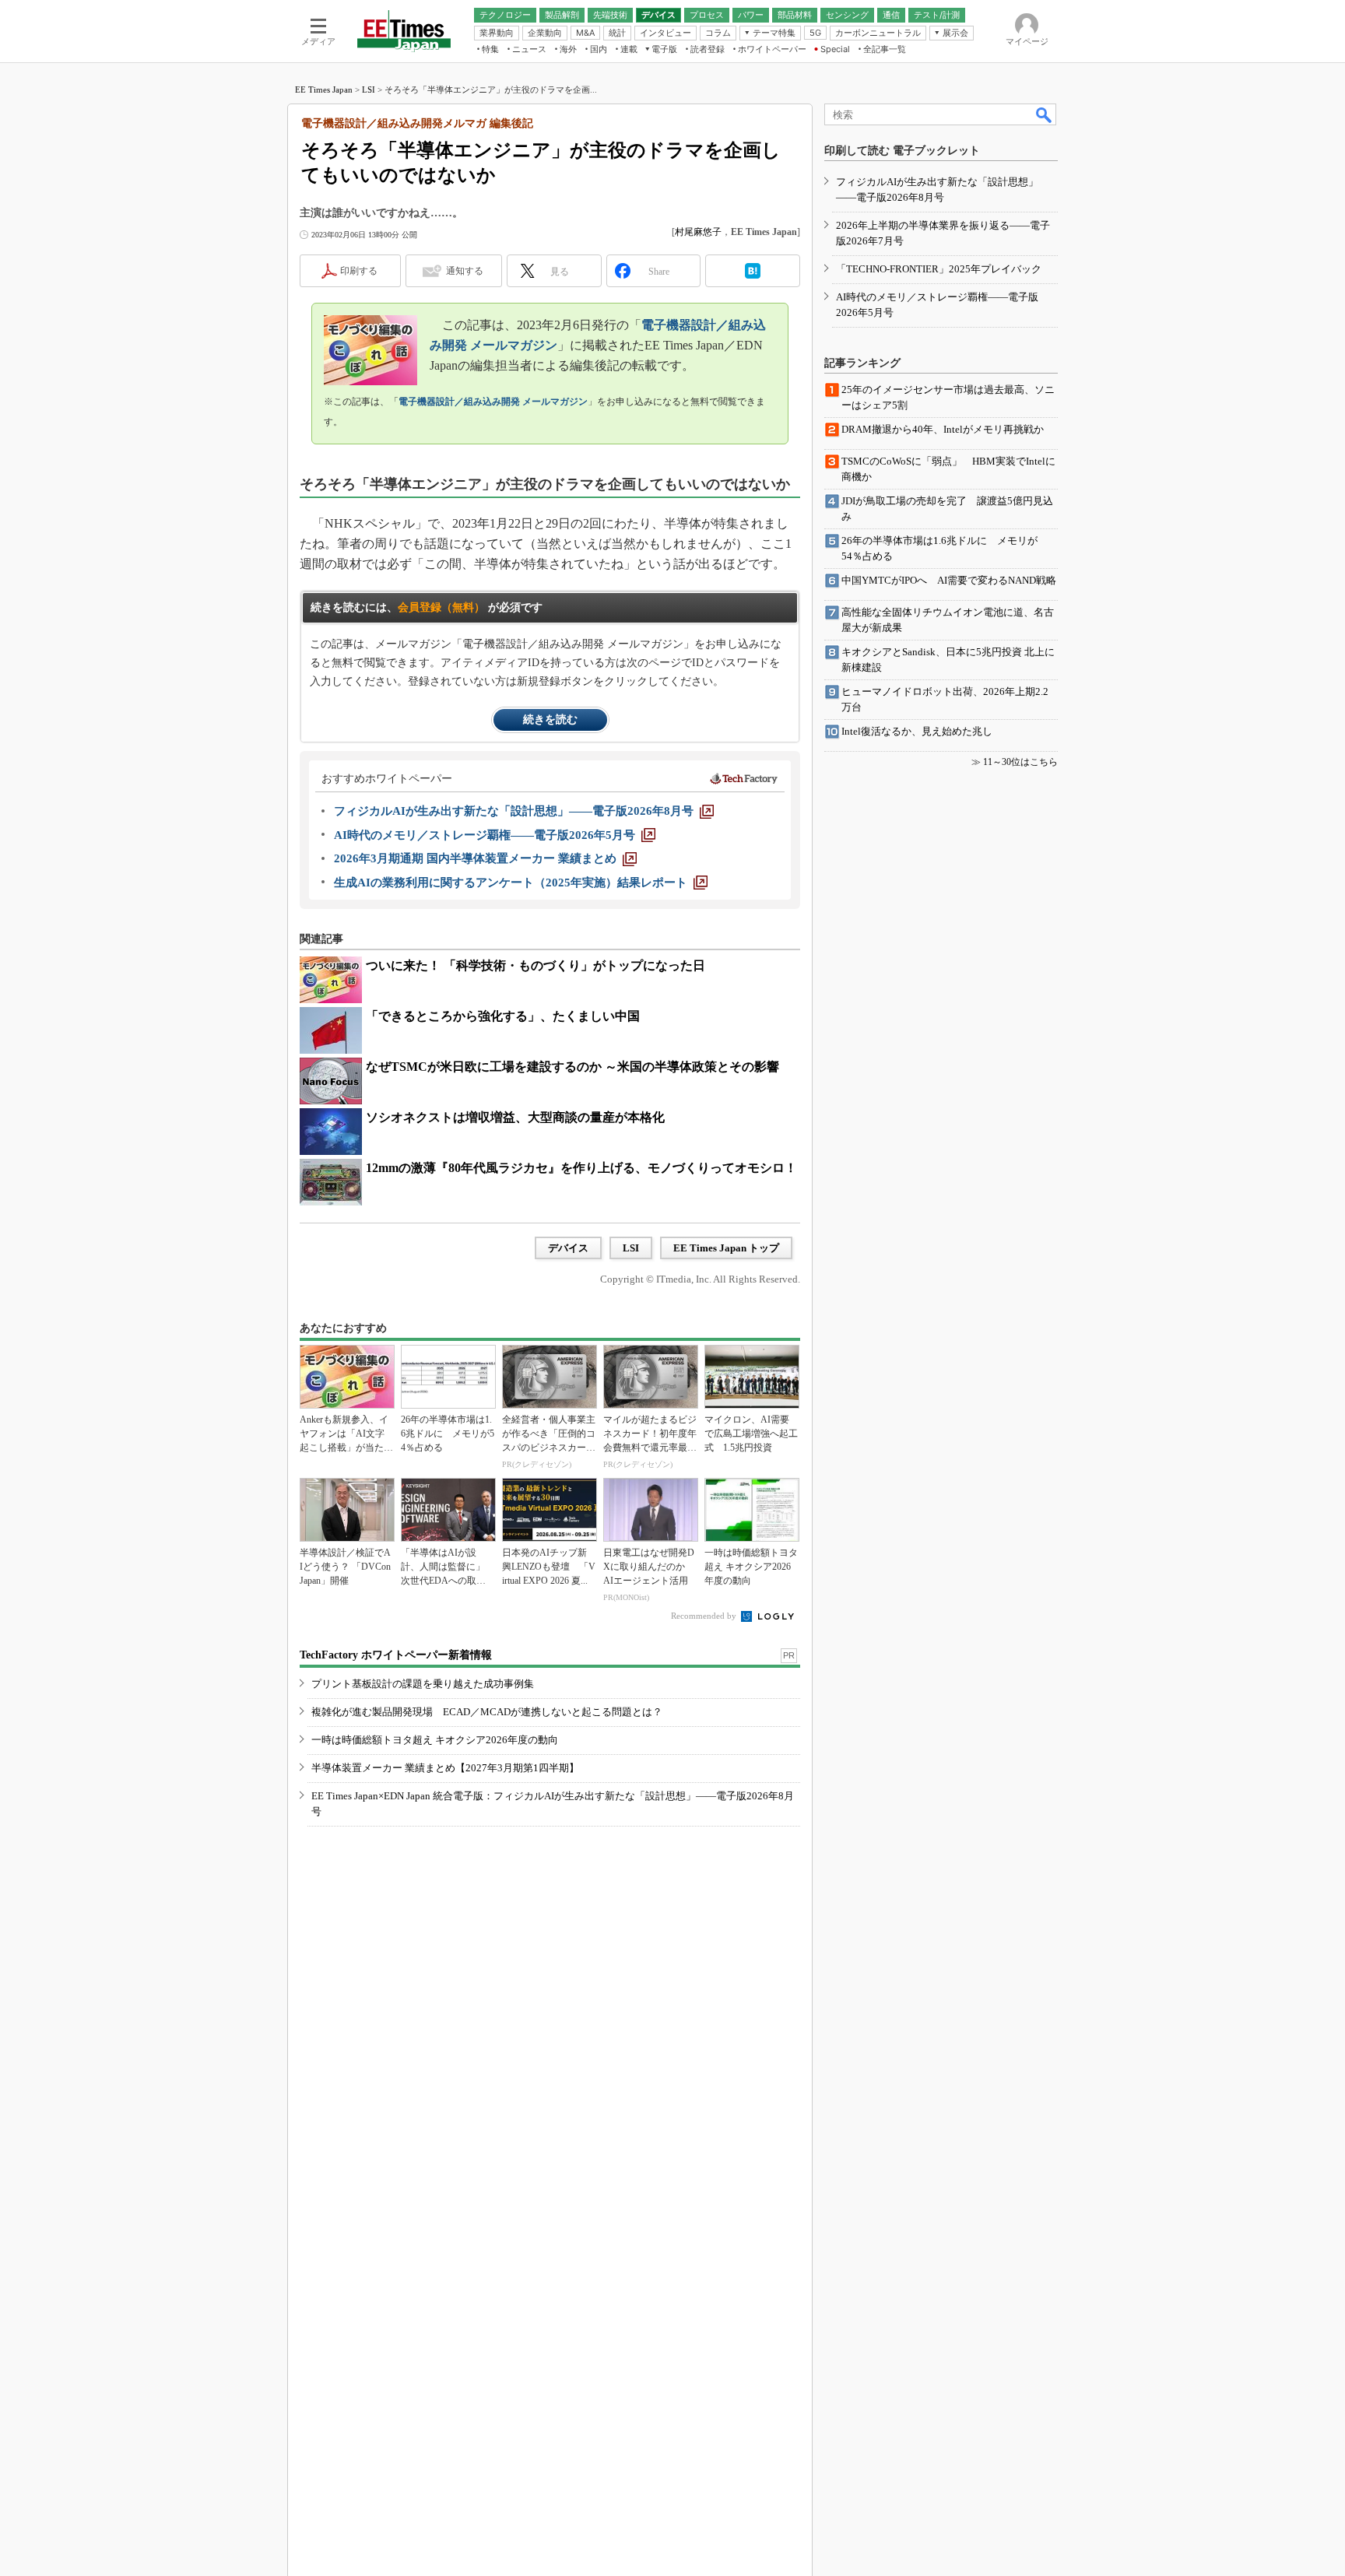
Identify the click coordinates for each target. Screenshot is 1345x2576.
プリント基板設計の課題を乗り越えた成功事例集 (423, 1684)
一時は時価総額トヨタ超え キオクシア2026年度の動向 (435, 1740)
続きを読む (550, 719)
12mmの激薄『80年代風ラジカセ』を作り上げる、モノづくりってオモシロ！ (581, 1168)
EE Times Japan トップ (726, 1248)
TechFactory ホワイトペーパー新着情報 (396, 1655)
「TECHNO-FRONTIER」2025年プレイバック (939, 269)
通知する (465, 271)
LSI (369, 89)
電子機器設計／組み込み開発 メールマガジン (493, 402)
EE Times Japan (324, 89)
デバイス (568, 1248)
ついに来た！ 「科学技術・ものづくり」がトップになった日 (536, 965)
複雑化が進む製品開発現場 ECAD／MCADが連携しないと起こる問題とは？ (487, 1712)
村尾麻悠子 (698, 232)
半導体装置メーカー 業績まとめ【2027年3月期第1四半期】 (445, 1768)
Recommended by (705, 1616)
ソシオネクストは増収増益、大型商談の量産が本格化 (515, 1117)
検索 (1045, 114)
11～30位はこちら (1020, 762)
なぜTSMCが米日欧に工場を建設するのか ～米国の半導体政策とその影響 (572, 1067)
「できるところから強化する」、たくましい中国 (503, 1016)
